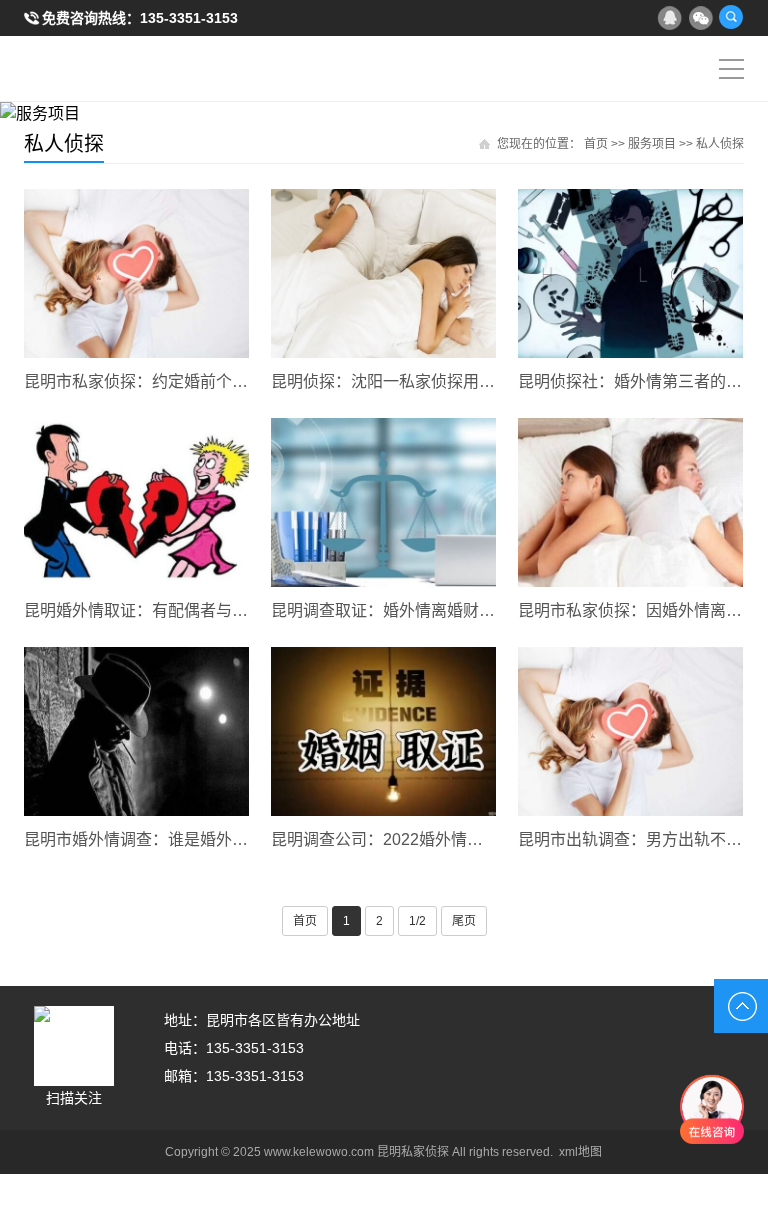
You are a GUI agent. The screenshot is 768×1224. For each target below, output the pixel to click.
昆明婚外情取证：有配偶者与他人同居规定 (136, 610)
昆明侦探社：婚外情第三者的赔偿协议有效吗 (630, 381)
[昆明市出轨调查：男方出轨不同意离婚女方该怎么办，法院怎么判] (630, 731)
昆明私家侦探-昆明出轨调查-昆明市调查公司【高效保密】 (90, 69)
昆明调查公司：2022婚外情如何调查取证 (383, 839)
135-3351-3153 (189, 18)
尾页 (464, 921)
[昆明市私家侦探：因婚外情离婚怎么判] (630, 502)
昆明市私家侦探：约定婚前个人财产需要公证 (136, 381)
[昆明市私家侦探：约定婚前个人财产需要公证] (136, 273)
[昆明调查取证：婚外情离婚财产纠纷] (383, 502)
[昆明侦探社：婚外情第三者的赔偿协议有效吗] (630, 273)
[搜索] (731, 17)
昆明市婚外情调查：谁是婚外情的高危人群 (136, 839)
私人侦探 (720, 144)
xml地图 (580, 1152)
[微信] (700, 17)
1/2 (417, 921)
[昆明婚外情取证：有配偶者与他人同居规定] (136, 502)
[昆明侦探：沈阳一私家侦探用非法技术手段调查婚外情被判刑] (383, 273)
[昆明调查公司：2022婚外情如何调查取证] (383, 731)
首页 (596, 144)
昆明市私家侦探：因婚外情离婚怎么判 (630, 610)
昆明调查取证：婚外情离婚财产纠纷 (383, 610)
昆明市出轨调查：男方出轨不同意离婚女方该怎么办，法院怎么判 (630, 839)
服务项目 (652, 144)
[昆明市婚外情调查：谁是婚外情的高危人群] (136, 731)
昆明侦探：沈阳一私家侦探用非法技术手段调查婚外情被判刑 (383, 381)
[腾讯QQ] (669, 17)
